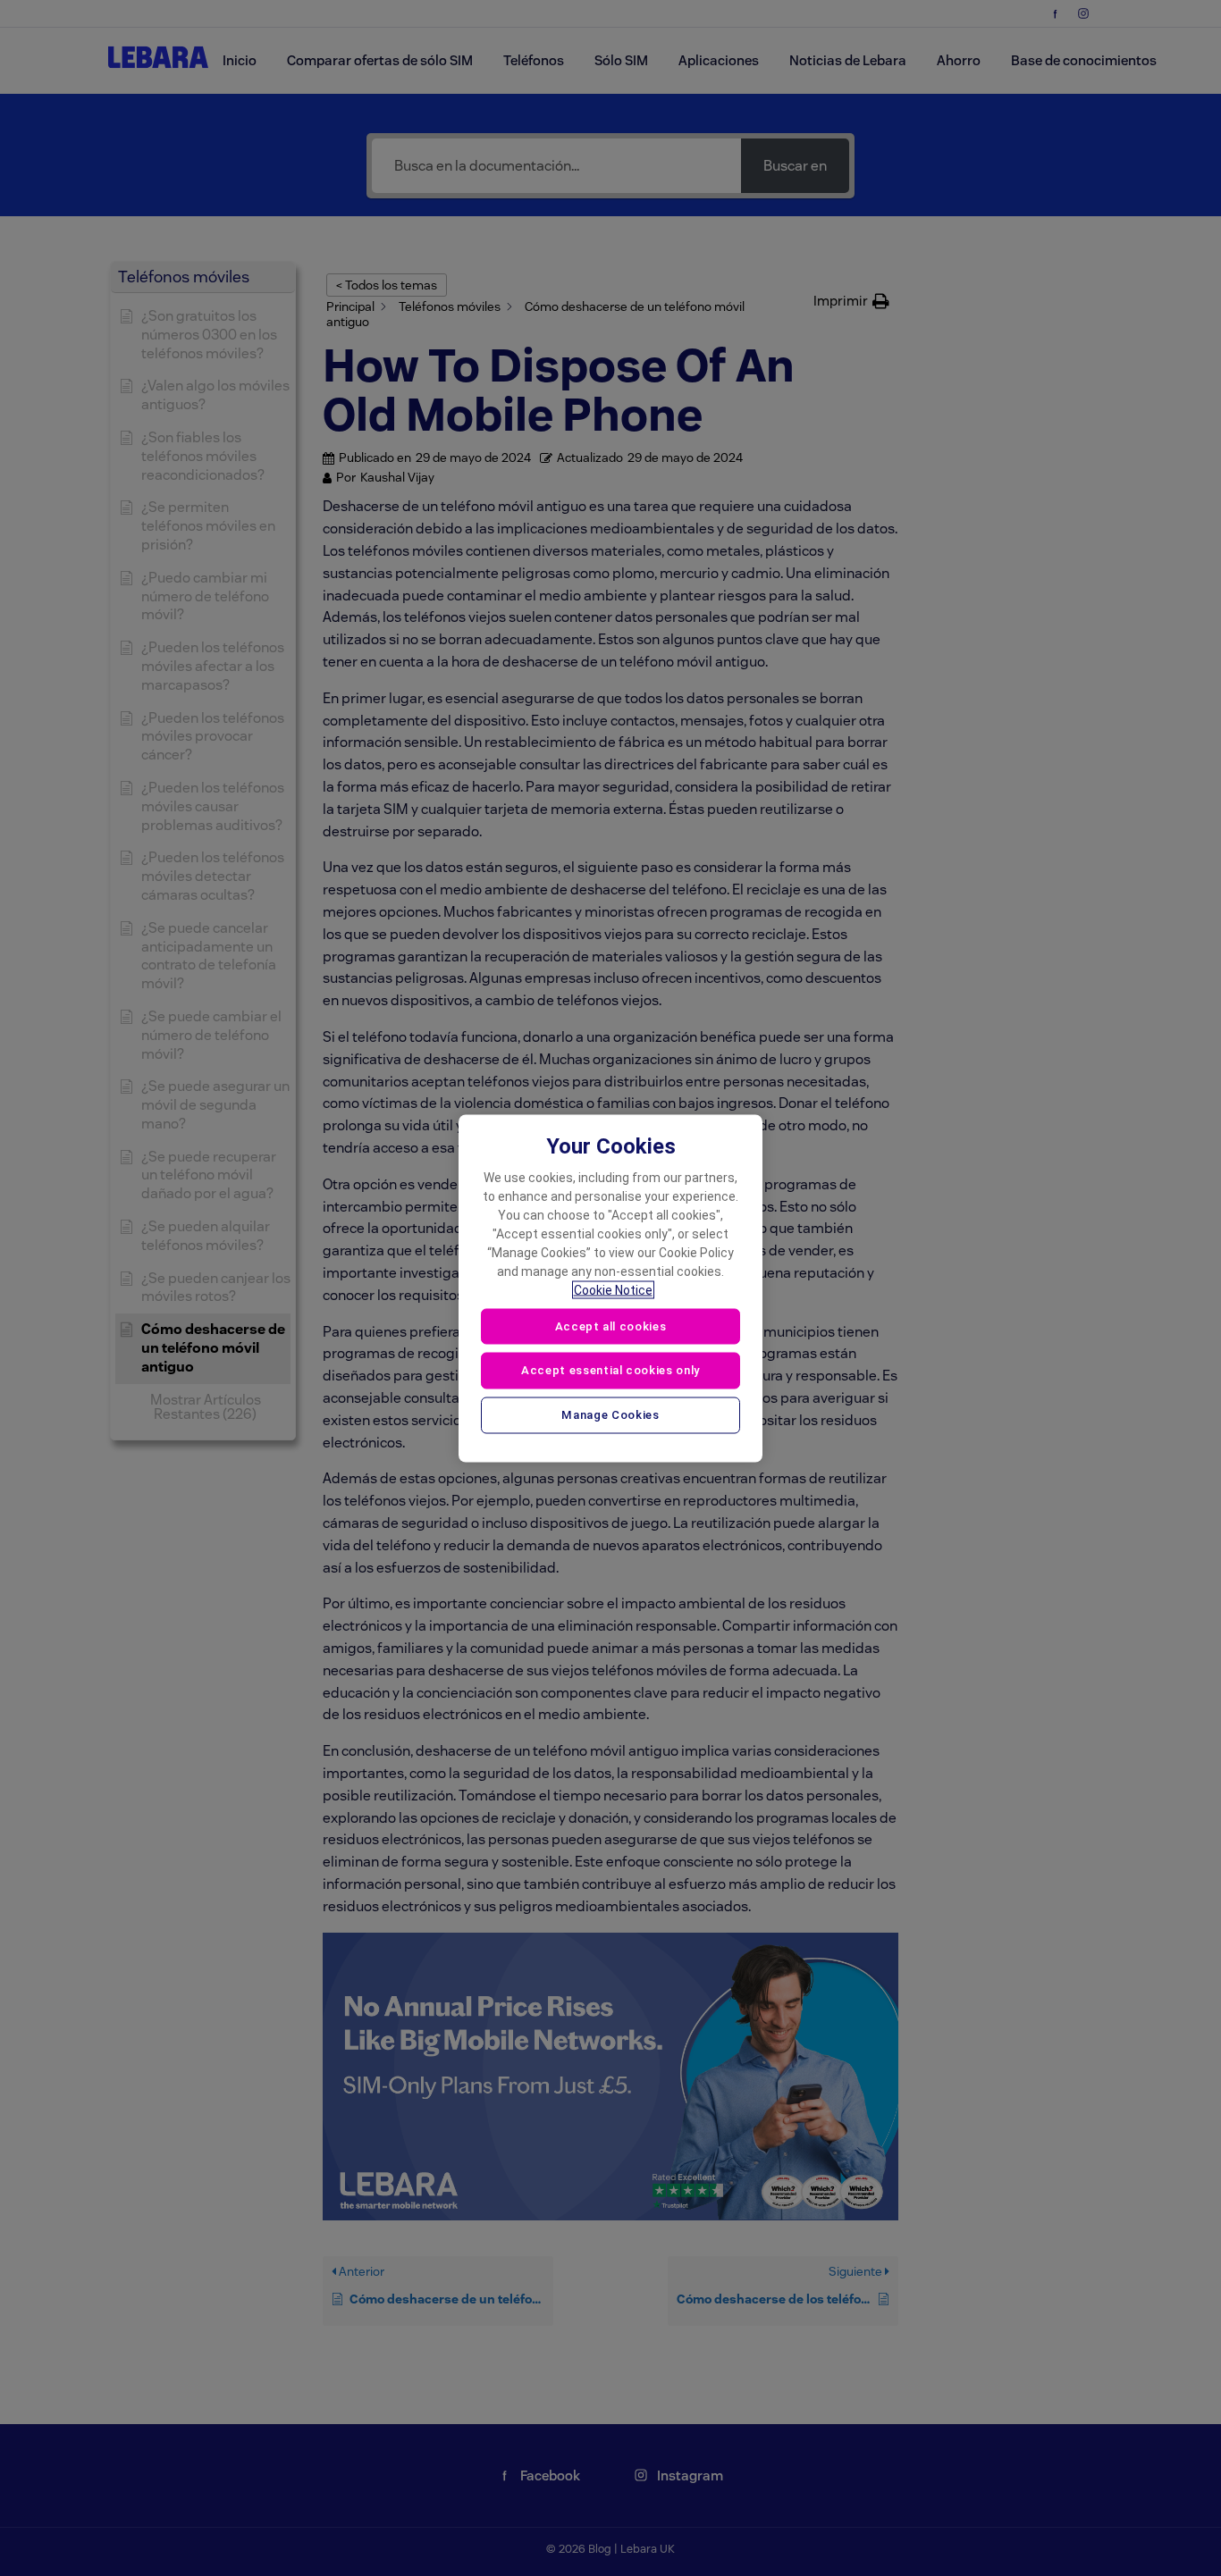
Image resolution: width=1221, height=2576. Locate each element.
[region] (610, 1288)
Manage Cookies (610, 1415)
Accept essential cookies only (610, 1370)
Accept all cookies (611, 1326)
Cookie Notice (613, 1289)
